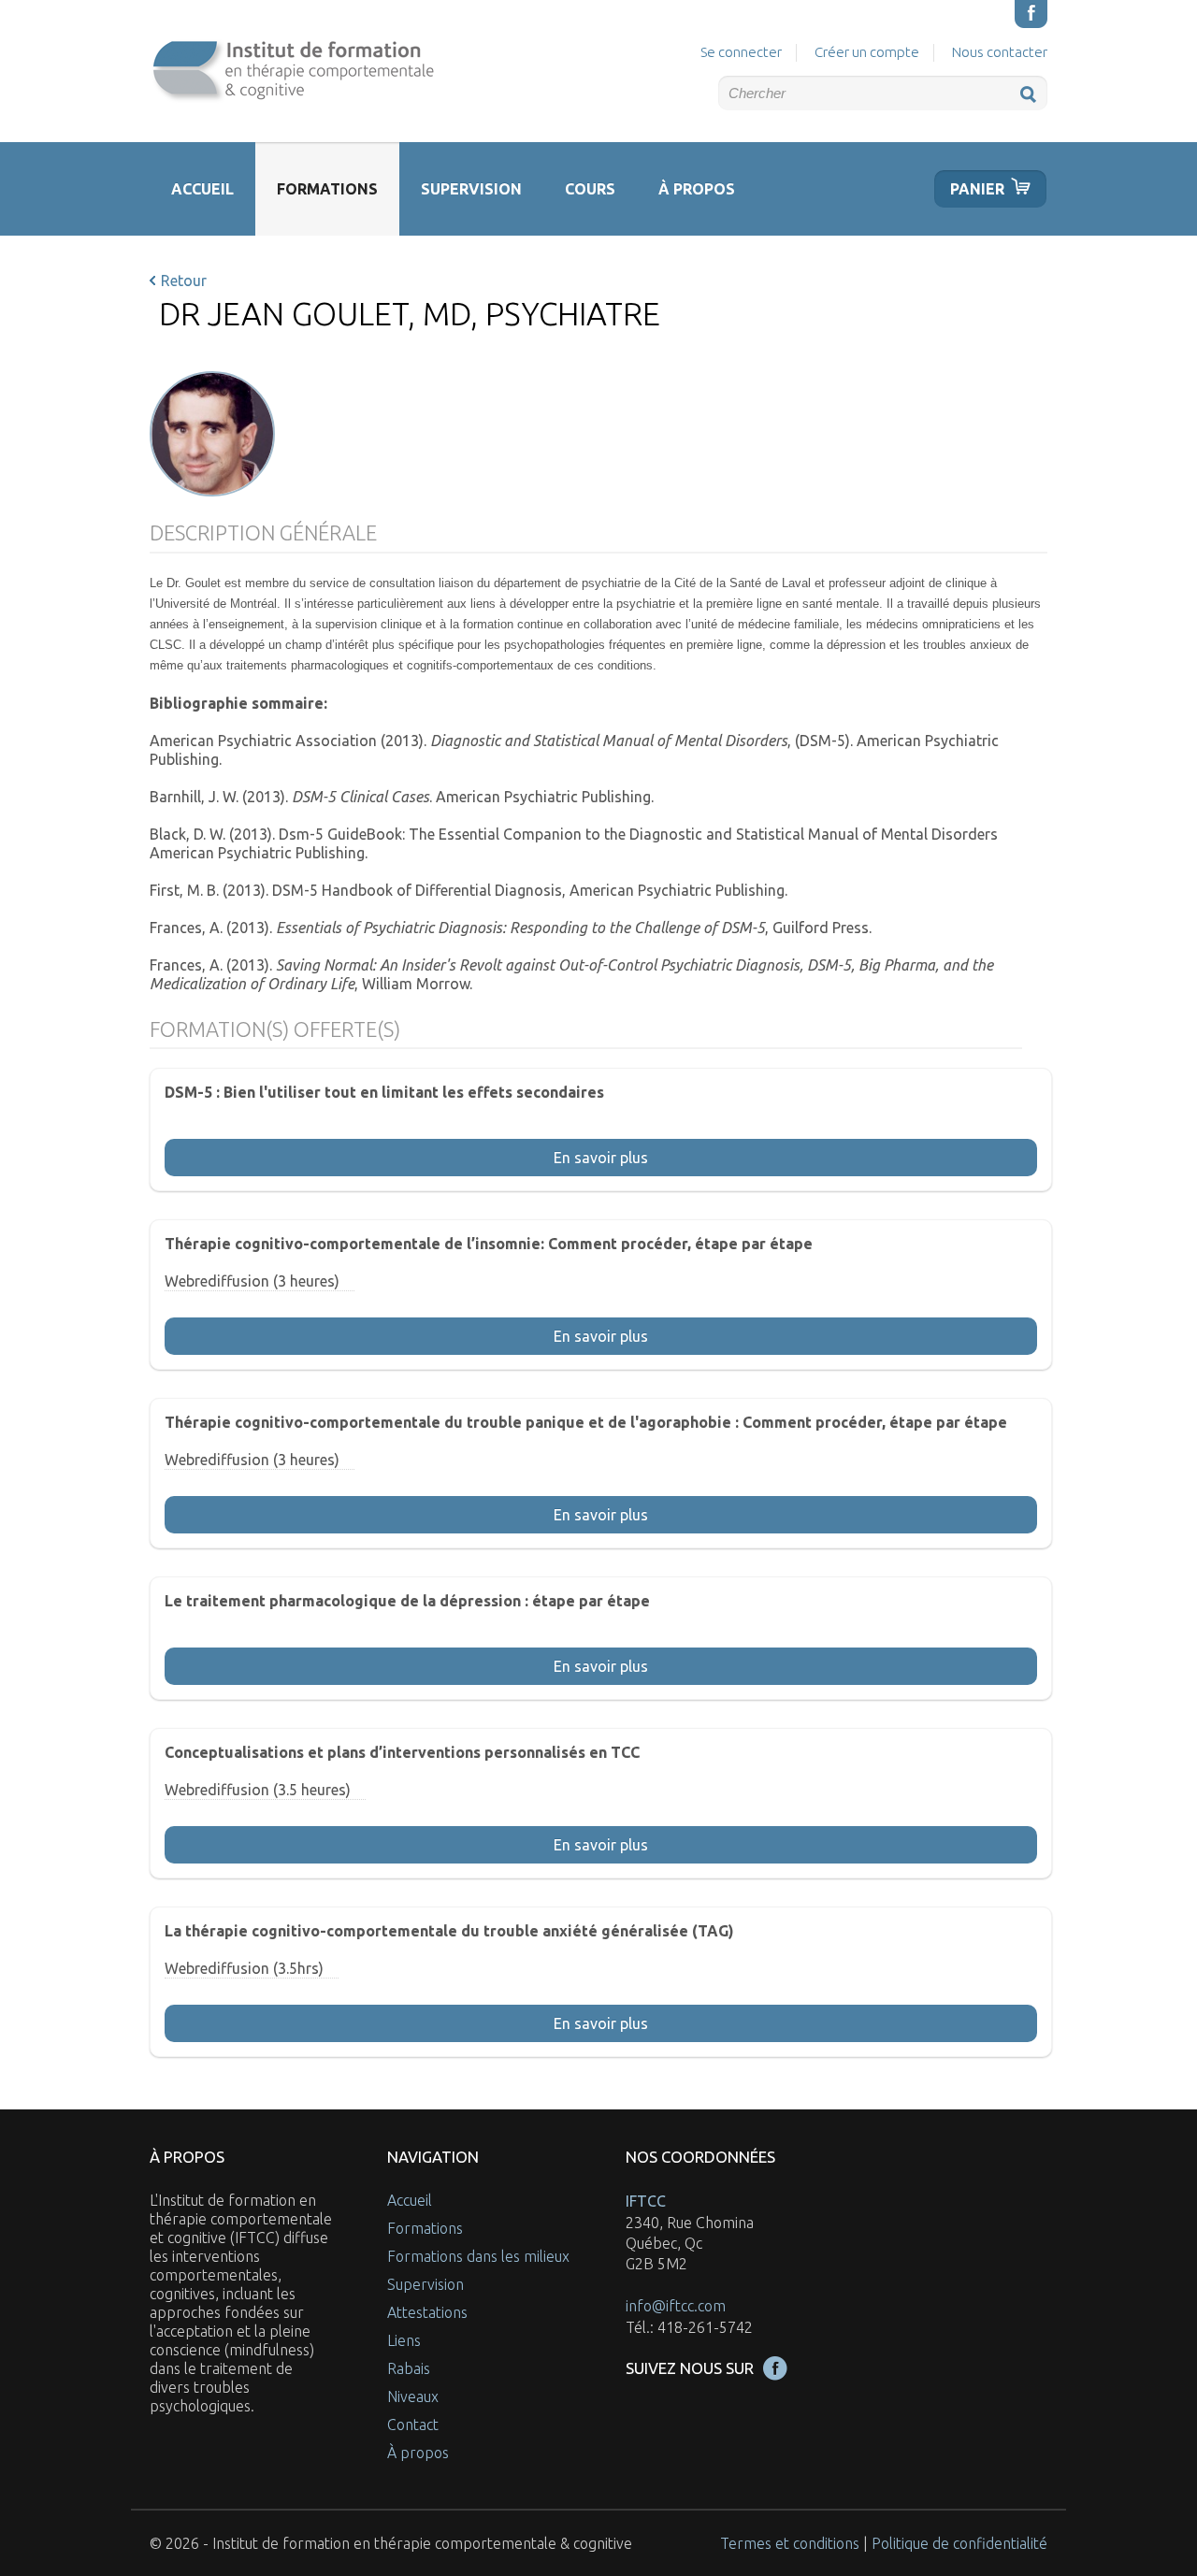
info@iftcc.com (676, 2306)
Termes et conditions (790, 2543)
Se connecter (741, 52)
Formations (327, 189)
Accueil (202, 189)
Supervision (471, 189)
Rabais (409, 2368)
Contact (413, 2425)
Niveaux (413, 2396)
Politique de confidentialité (959, 2543)
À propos (697, 189)
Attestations (427, 2312)
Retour (184, 281)
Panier (977, 189)
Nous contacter (1000, 52)
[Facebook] (1031, 14)
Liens (404, 2340)
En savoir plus (601, 1158)
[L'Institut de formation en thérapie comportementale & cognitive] (292, 71)
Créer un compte (867, 52)
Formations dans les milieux (478, 2256)
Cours (590, 189)
